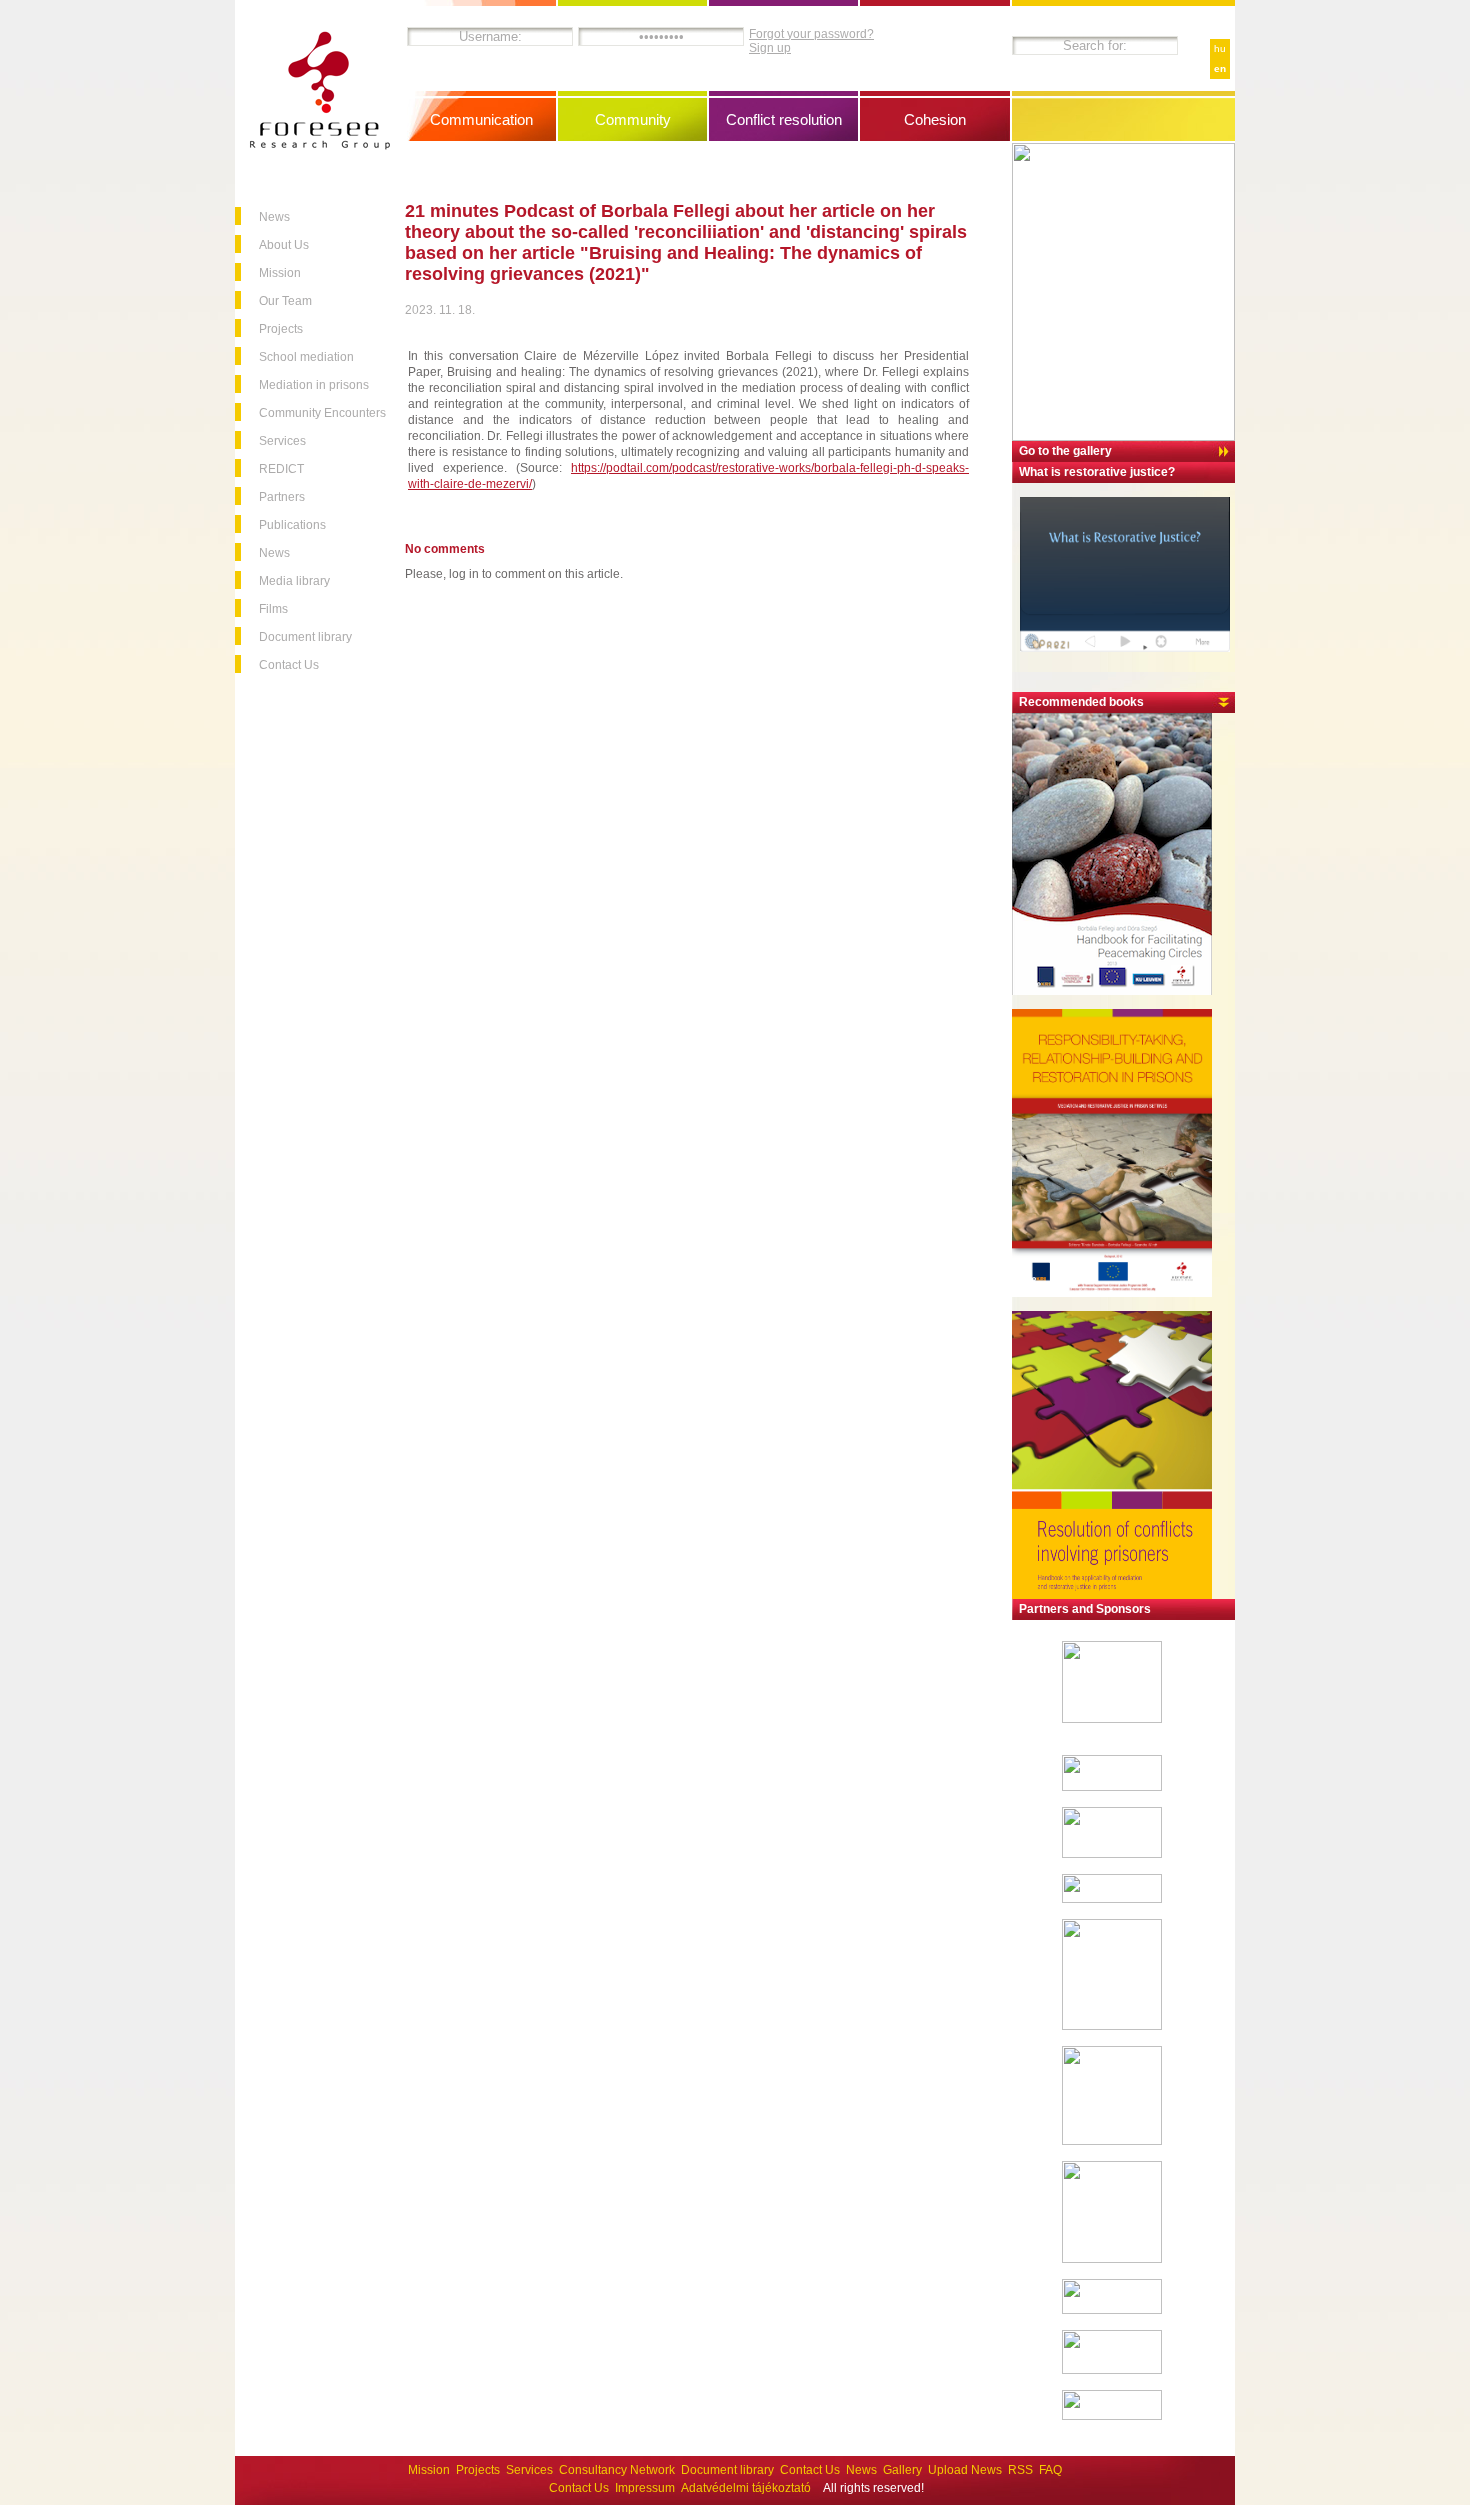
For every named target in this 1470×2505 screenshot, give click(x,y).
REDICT (281, 469)
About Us (284, 245)
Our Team (285, 301)
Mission (280, 273)
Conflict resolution (784, 119)
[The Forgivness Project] (1112, 2310)
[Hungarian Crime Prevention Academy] (1112, 2141)
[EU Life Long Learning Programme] (1112, 2370)
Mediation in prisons (314, 385)
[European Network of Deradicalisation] (1112, 2416)
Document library (305, 637)
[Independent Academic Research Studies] (1112, 1899)
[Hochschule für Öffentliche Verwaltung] (1112, 1854)
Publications (292, 525)
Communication (481, 119)
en (1220, 68)
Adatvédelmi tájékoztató (746, 2488)
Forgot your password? (811, 34)
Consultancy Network (617, 2470)
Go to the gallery (1065, 451)
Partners (282, 497)
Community (633, 119)
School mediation (306, 357)
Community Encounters (322, 413)
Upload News (965, 2470)
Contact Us (289, 665)
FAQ (1050, 2470)
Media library (294, 581)
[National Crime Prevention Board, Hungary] (1112, 2259)
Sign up (770, 48)
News (274, 217)
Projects (281, 329)
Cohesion (935, 119)
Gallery (902, 2470)
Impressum (645, 2488)
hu (1220, 48)
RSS (1020, 2470)
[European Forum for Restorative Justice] (1112, 1787)
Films (273, 609)
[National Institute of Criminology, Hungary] (1112, 2026)
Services (282, 441)
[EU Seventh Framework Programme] (1112, 1719)
